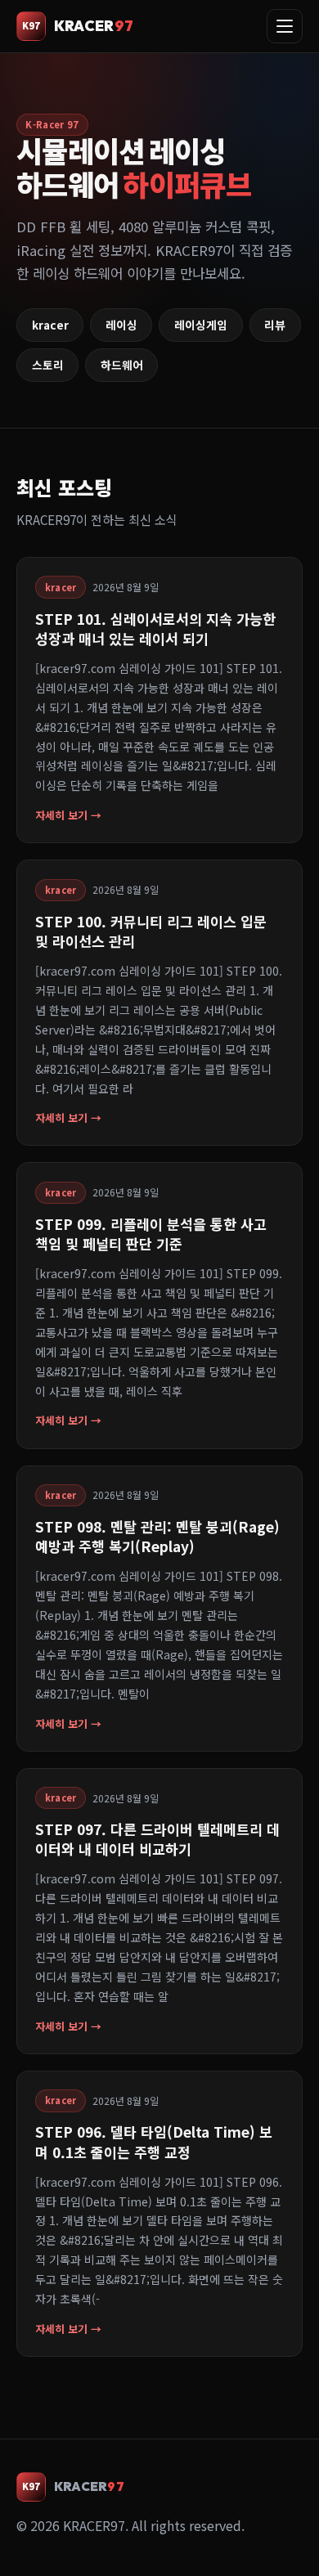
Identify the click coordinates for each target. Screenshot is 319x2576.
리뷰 (275, 325)
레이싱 (121, 325)
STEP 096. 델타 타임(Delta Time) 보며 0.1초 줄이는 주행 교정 (154, 2141)
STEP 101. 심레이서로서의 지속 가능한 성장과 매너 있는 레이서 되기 (155, 628)
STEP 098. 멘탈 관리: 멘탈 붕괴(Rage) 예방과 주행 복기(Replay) (157, 1536)
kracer (50, 325)
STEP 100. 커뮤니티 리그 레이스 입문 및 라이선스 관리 (151, 931)
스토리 (48, 365)
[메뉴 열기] (285, 26)
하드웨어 (122, 365)
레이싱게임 (201, 325)
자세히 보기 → (68, 815)
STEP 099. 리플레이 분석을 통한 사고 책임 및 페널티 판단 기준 (151, 1234)
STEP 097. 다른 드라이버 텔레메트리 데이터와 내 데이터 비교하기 (157, 1839)
